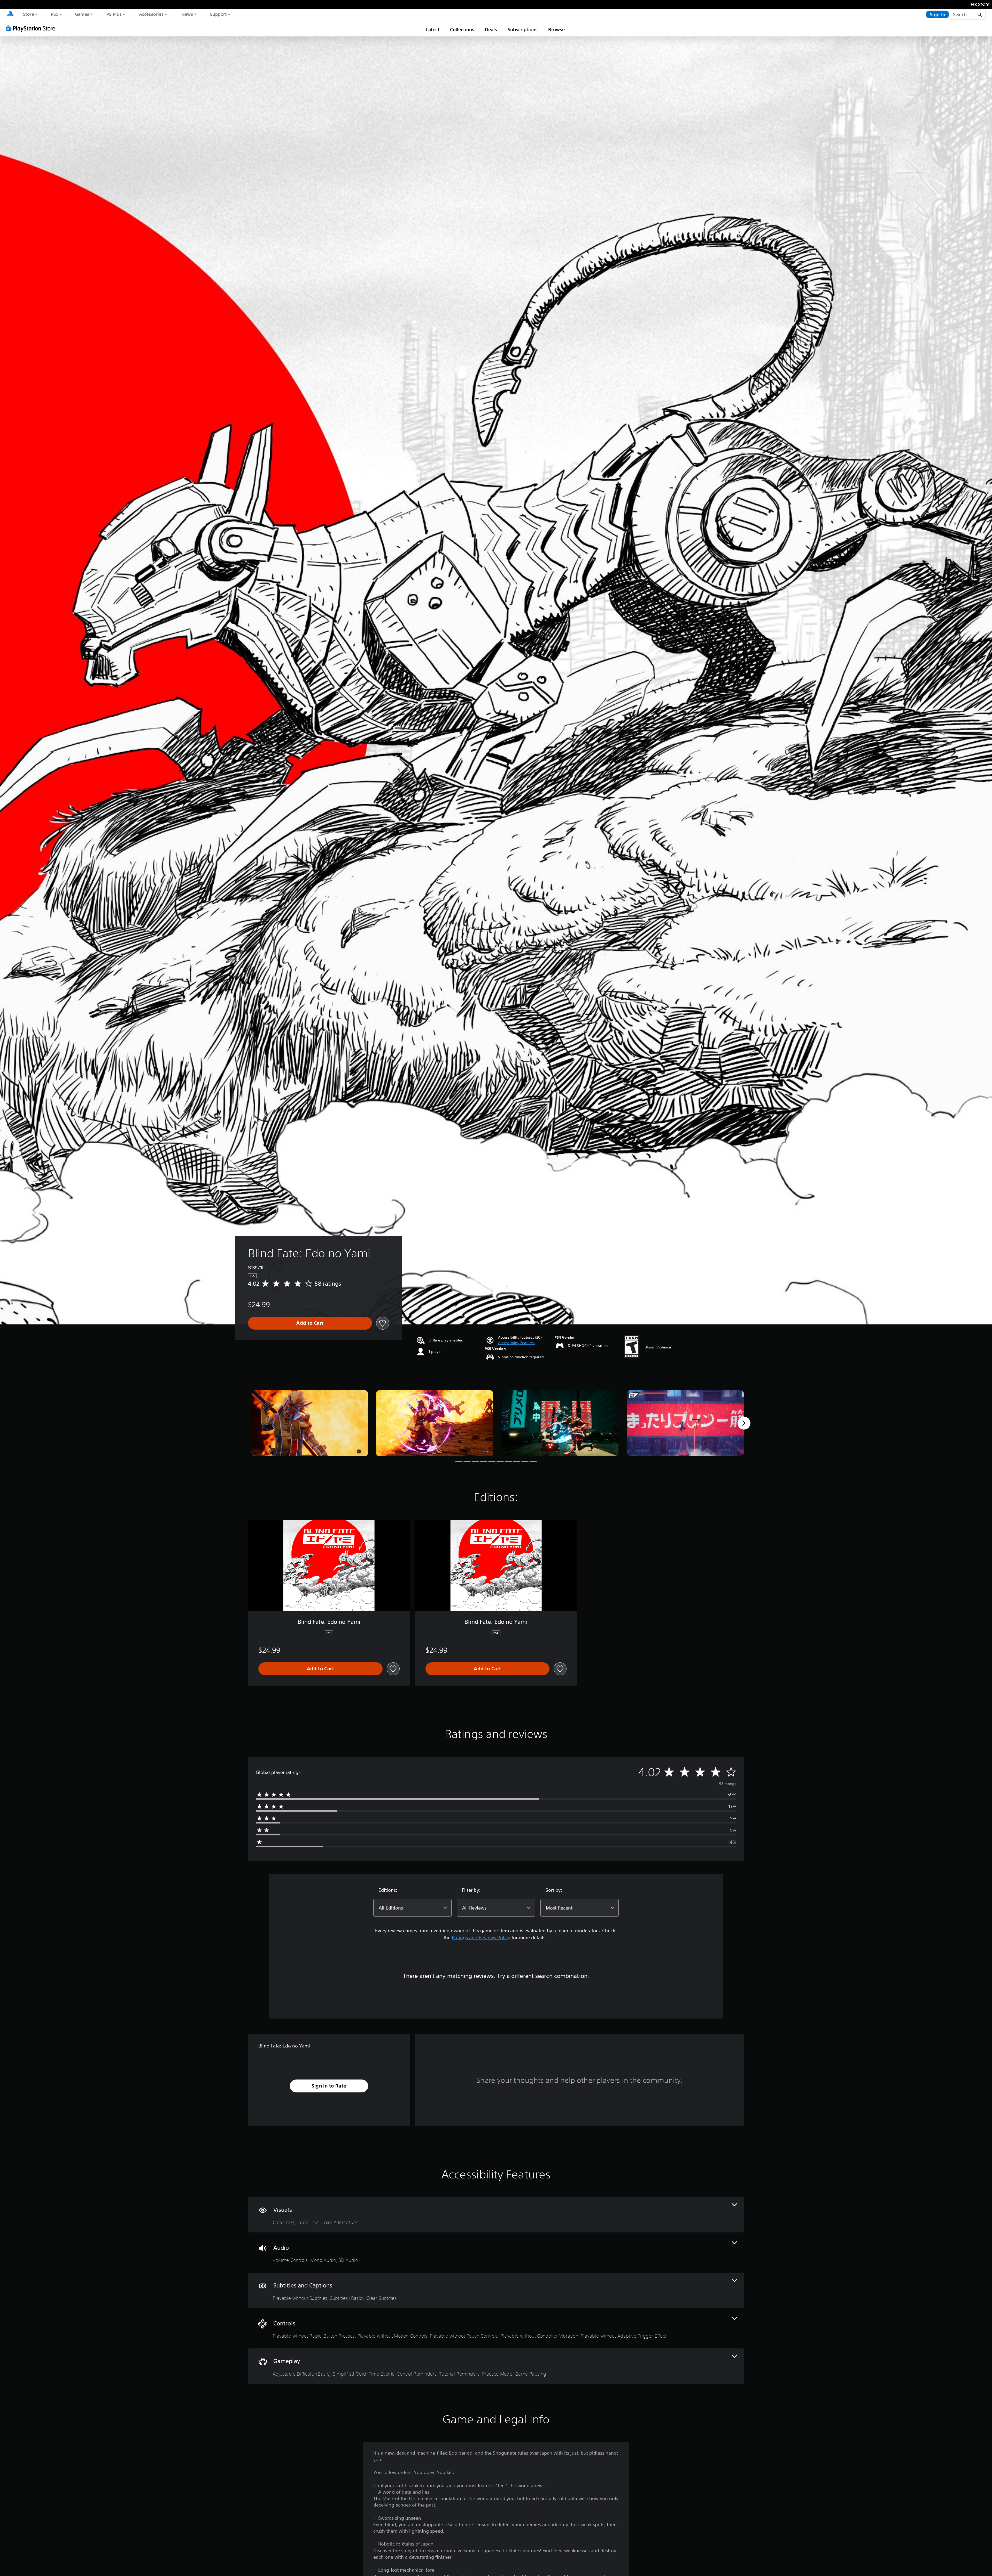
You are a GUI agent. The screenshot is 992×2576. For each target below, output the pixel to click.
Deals (491, 29)
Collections (462, 29)
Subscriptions (523, 29)
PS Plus (114, 14)
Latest (433, 29)
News (187, 14)
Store (28, 14)
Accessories (151, 14)
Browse (556, 29)
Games (82, 14)
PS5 (55, 14)
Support (218, 14)
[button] (516, 1343)
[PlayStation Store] (32, 28)
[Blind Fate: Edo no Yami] (309, 1423)
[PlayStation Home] (10, 14)
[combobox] (412, 1908)
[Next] (744, 1423)
